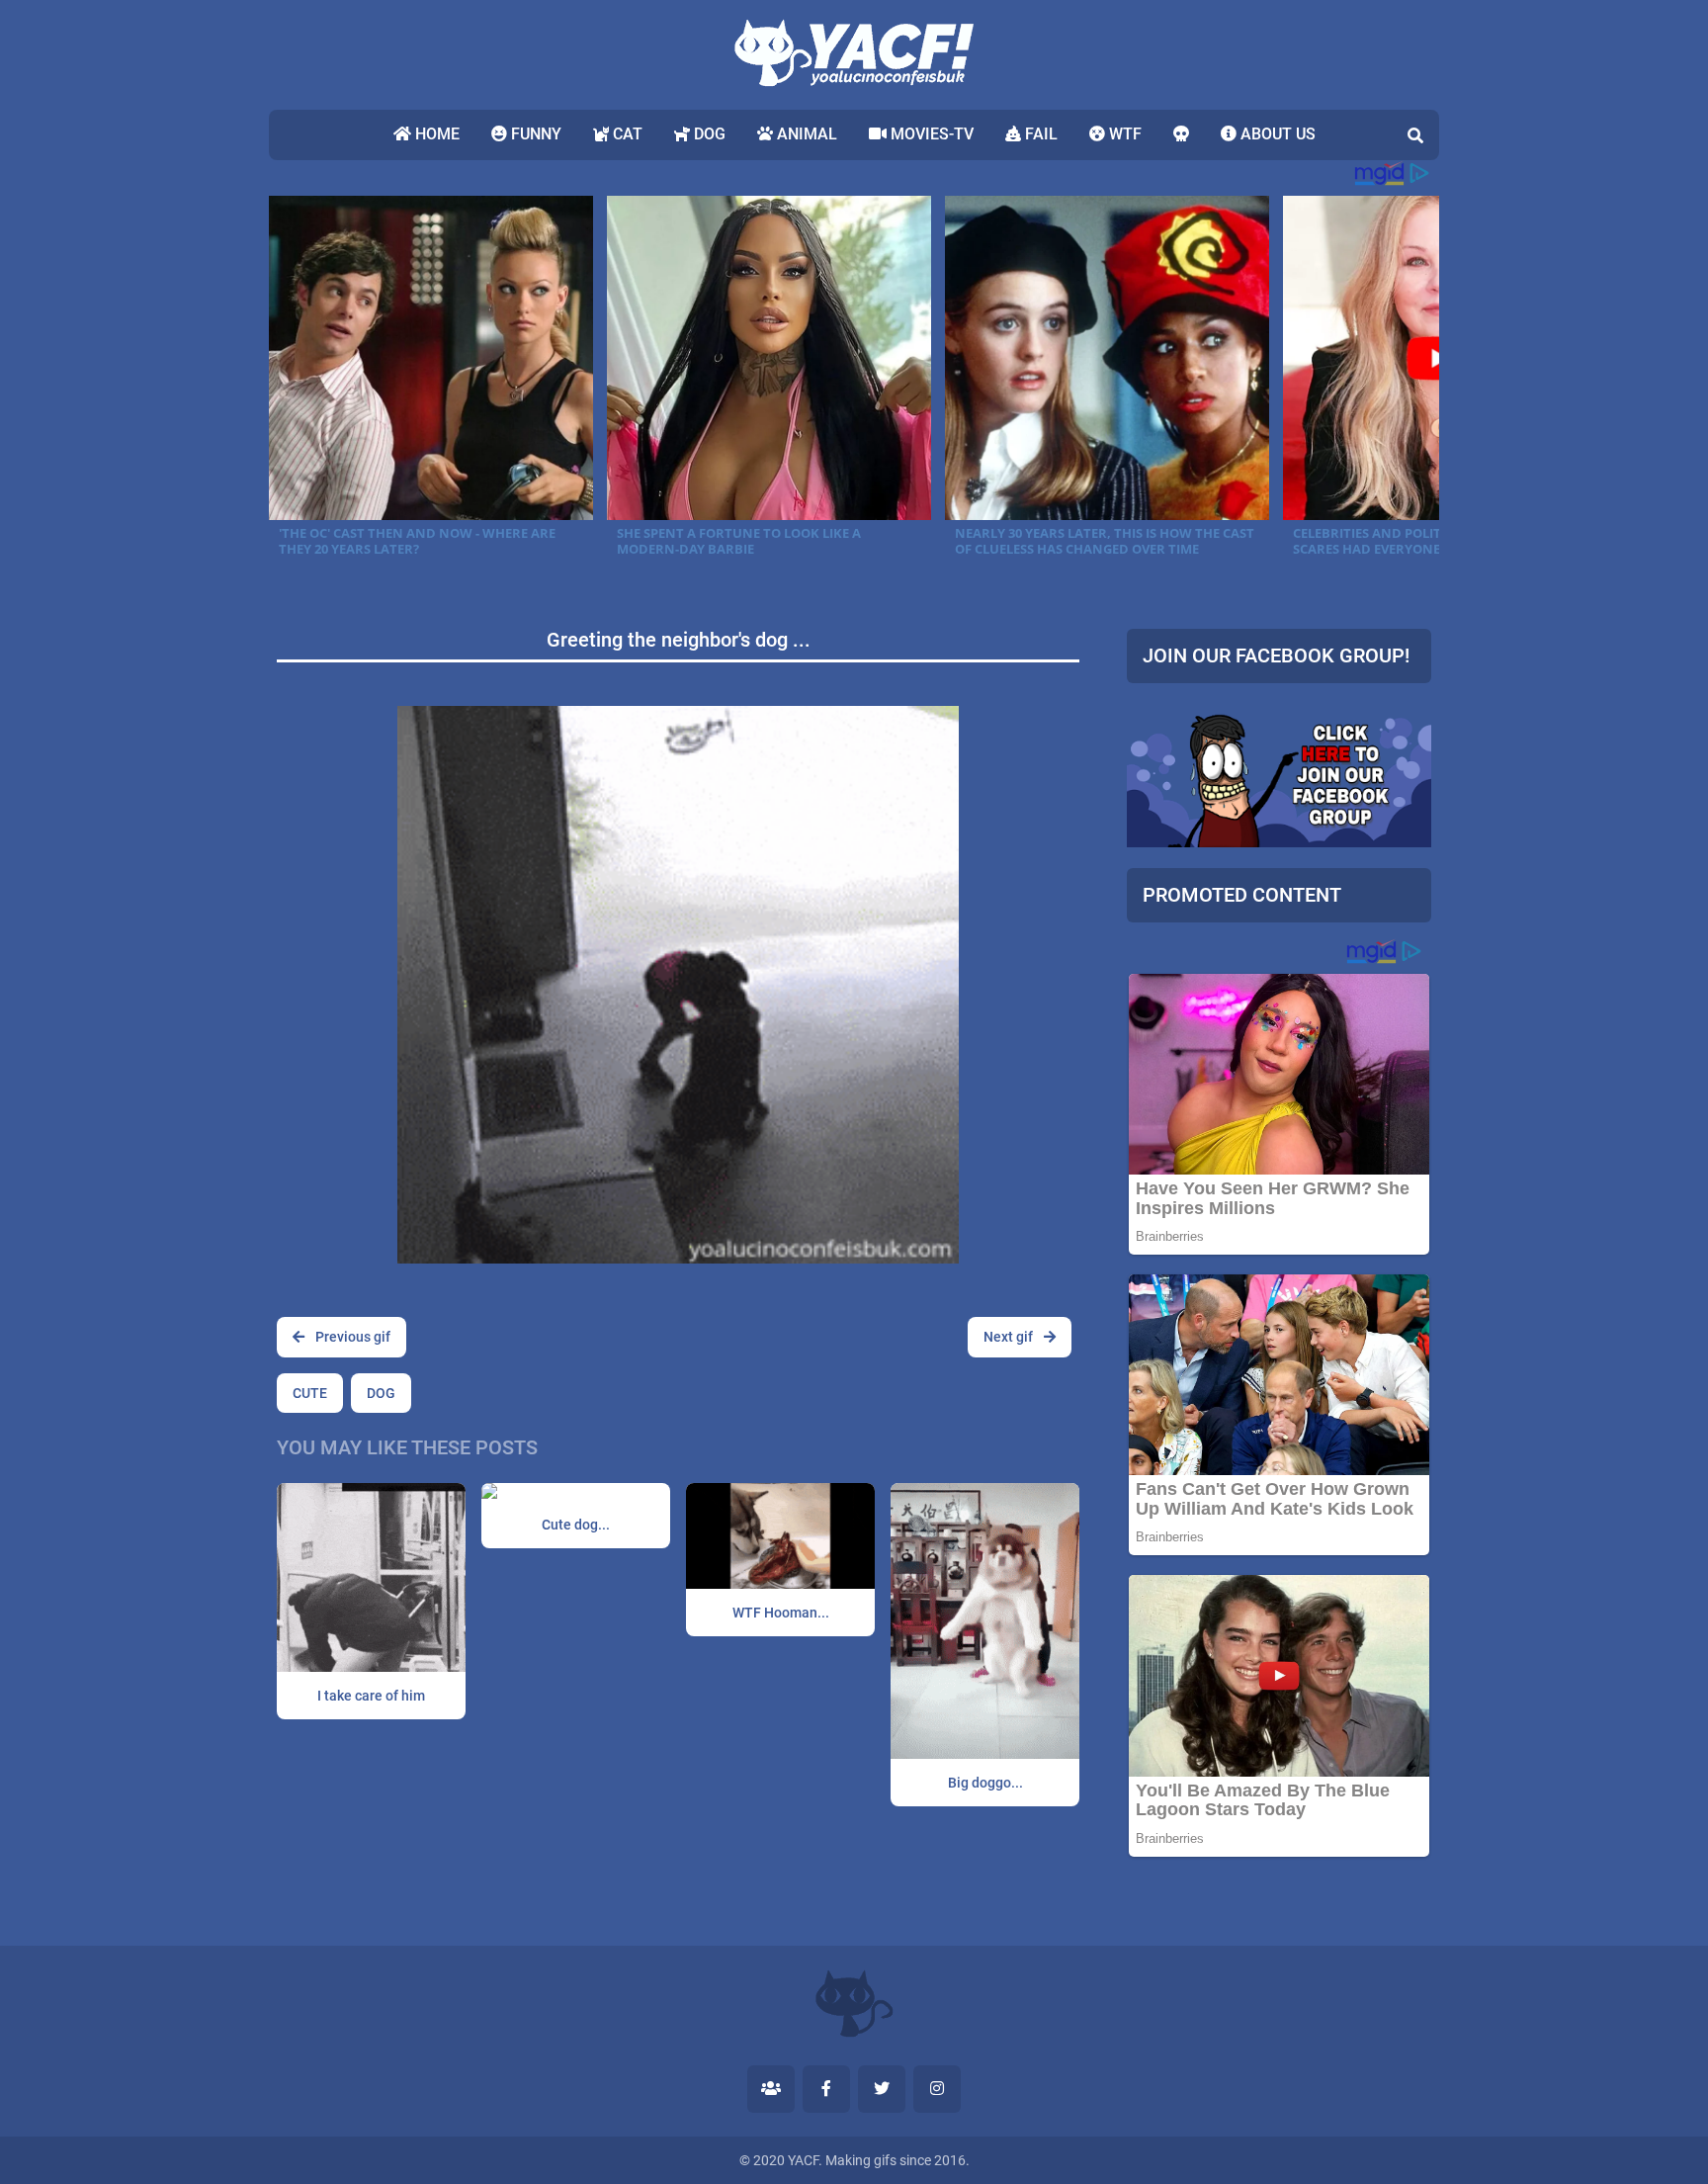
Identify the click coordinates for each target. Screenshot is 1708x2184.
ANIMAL (805, 134)
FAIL (1039, 134)
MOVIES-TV (930, 134)
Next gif (1010, 1337)
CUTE (310, 1393)
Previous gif (351, 1337)
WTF (1123, 134)
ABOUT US (1276, 134)
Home (435, 134)
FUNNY (534, 134)
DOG (708, 134)
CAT (626, 134)
